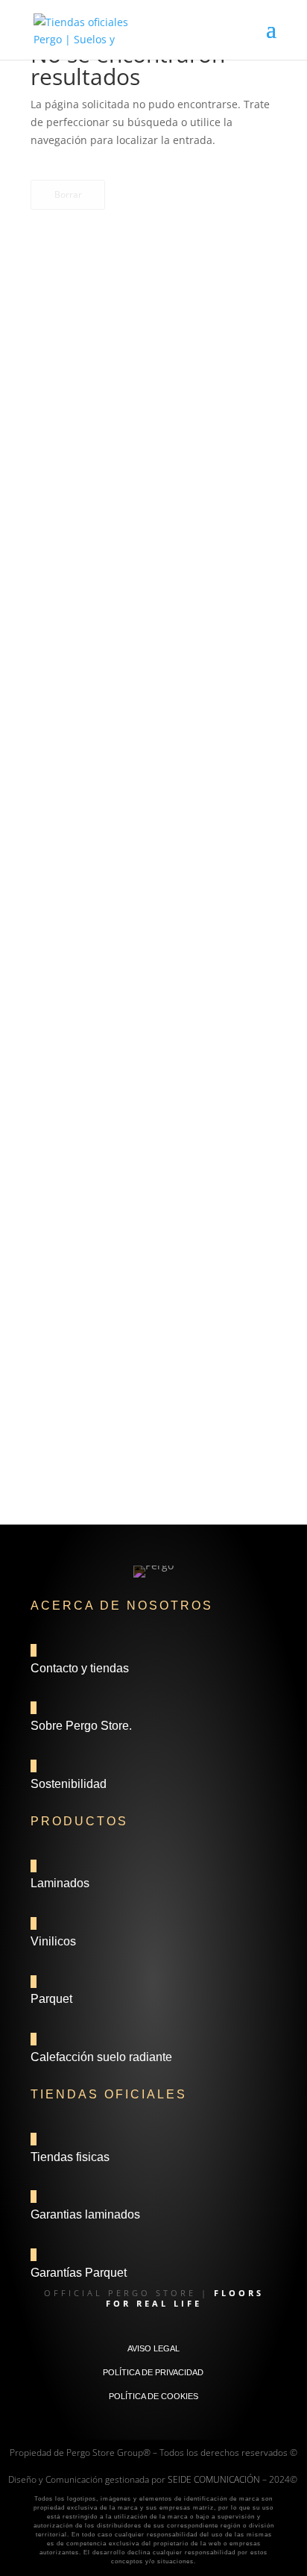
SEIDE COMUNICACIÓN (214, 2479)
